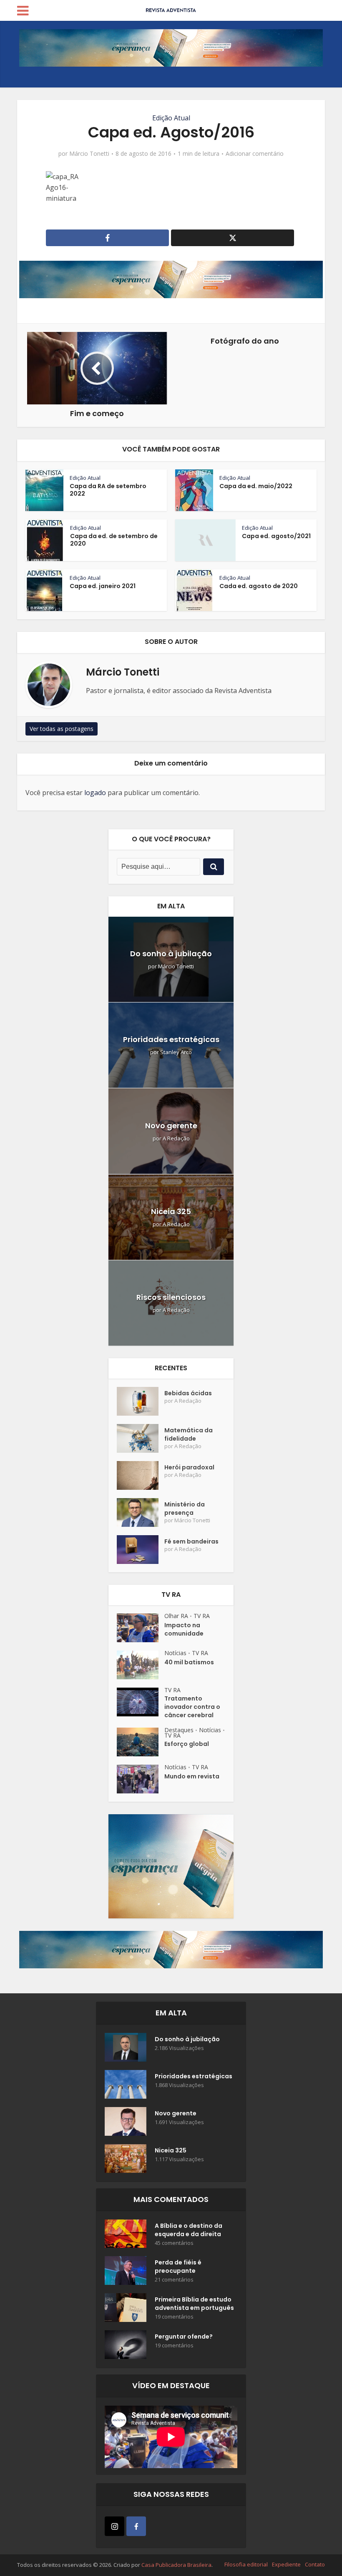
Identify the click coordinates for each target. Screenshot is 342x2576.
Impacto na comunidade (184, 1629)
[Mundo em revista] (141, 1779)
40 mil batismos (189, 1662)
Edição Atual (171, 118)
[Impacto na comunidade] (141, 1628)
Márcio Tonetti (89, 154)
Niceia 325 (171, 1211)
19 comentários (174, 2317)
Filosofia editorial (246, 2564)
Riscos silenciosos (171, 1297)
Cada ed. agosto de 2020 (259, 586)
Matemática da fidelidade (189, 1434)
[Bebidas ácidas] (141, 1401)
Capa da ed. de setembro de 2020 (114, 540)
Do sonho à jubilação (171, 954)
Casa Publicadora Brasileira (176, 2565)
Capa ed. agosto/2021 (276, 536)
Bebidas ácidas (188, 1393)
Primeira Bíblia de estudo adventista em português (194, 2304)
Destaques (179, 1730)
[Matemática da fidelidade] (141, 1438)
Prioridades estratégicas (171, 1039)
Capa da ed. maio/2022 (256, 486)
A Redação (176, 1138)
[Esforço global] (141, 1742)
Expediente (286, 2564)
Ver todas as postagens (62, 729)
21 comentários (174, 2280)
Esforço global (187, 1744)
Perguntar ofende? (184, 2337)
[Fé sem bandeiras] (141, 1550)
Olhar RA (176, 1616)
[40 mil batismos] (141, 1665)
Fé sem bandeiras (191, 1541)
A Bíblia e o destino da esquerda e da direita (189, 2230)
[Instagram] (114, 2526)
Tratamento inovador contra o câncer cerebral (192, 1707)
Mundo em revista (192, 1776)
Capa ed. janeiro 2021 (103, 586)
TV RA (202, 1616)
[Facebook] (136, 2526)
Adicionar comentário (255, 154)
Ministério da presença (185, 1509)
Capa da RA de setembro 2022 (108, 490)
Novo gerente (171, 1126)
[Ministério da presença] (141, 1512)
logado (95, 793)
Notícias (175, 1653)
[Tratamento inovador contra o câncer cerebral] (141, 1702)
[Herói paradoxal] (141, 1475)
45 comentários (174, 2243)
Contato (315, 2564)
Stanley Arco (176, 1052)
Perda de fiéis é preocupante (178, 2267)
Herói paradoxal (189, 1467)
